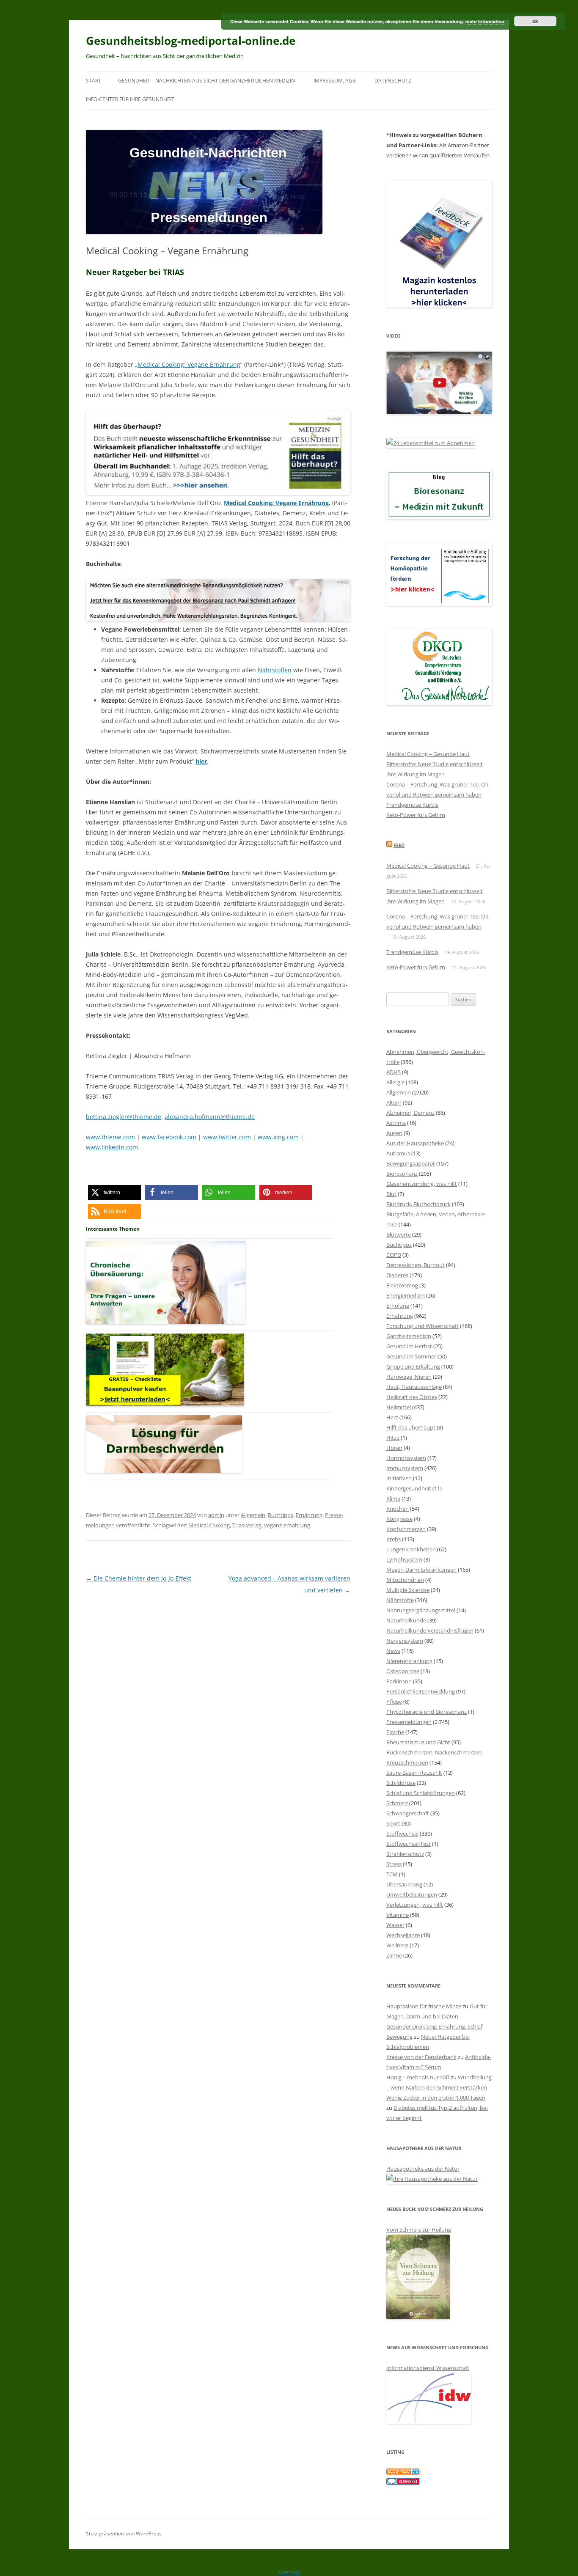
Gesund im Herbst (409, 1346)
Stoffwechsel (402, 1834)
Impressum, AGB (335, 81)
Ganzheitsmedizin (409, 1336)
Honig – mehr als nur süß (418, 2077)
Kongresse (399, 1519)
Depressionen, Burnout (416, 1265)
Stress (394, 1864)
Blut (391, 1194)
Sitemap (289, 2572)
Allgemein (253, 1515)
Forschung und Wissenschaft (422, 1326)
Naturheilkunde (406, 1620)
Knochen (398, 1509)
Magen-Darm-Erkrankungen (421, 1570)
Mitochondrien (405, 1580)
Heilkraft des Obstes (412, 1397)
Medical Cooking (209, 1525)
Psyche (395, 1732)
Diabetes (397, 1275)
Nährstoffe (400, 1600)
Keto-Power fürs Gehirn (416, 815)
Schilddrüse (401, 1783)
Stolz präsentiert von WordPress (124, 2533)
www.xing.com (278, 1137)
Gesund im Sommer (411, 1356)
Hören (394, 1448)
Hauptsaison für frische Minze (424, 2006)
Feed (399, 845)
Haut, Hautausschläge (414, 1387)
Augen (394, 1133)
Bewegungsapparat (411, 1163)
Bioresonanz (402, 1174)
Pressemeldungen (409, 1722)
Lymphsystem (404, 1559)
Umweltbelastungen (412, 1894)
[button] (114, 1192)
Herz (392, 1417)
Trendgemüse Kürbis (412, 805)
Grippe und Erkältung (413, 1366)
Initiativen (399, 1478)
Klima (393, 1498)
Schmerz (397, 1803)
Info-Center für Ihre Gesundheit (130, 99)
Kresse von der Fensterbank (421, 2057)
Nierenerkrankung (409, 1661)
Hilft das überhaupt (411, 1427)
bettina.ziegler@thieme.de (124, 1117)
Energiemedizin (406, 1295)
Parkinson (399, 1681)
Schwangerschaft (408, 1813)
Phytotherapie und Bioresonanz (427, 1712)
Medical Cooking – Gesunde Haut (428, 754)
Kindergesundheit (409, 1488)
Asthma (396, 1123)
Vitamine (398, 1915)
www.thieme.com (110, 1137)
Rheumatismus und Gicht (418, 1742)
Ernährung (309, 1515)
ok (535, 21)
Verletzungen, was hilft (415, 1905)
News (393, 1651)
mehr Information (485, 21)
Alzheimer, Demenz (410, 1113)
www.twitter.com (227, 1137)
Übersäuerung (404, 1884)
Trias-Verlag (247, 1525)
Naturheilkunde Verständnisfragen (430, 1630)
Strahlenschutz (405, 1854)
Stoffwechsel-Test (409, 1844)
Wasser (395, 1925)
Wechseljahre (403, 1935)
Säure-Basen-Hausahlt (414, 1773)
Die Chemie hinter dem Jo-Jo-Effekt (139, 1578)
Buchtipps (281, 1515)
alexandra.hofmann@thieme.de (210, 1117)
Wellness (397, 1945)
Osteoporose (403, 1671)
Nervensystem (405, 1641)
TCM (392, 1874)
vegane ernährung (287, 1525)
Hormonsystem (406, 1458)
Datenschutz (393, 81)
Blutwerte (399, 1234)
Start (94, 81)
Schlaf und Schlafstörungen (421, 1793)
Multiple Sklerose (408, 1590)
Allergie (395, 1082)
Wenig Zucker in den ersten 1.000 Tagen (436, 2098)
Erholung (398, 1306)
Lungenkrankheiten (411, 1549)
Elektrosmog (402, 1285)
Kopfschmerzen (406, 1529)
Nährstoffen (275, 670)
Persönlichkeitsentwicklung (421, 1691)
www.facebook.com (169, 1137)
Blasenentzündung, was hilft (422, 1184)
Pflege (394, 1702)
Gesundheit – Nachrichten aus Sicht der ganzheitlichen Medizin (206, 81)
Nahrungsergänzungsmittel (421, 1610)
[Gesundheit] (403, 2472)
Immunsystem (405, 1468)
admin (216, 1515)
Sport (393, 1823)
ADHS (394, 1072)
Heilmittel (399, 1407)
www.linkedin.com (112, 1147)
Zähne (394, 1955)
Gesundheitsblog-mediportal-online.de (191, 41)
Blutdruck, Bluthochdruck (418, 1204)
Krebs (394, 1539)
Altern (394, 1102)
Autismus (398, 1153)
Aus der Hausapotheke (415, 1143)
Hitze (393, 1438)
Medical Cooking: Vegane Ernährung (189, 364)
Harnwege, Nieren (409, 1377)
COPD (394, 1255)
